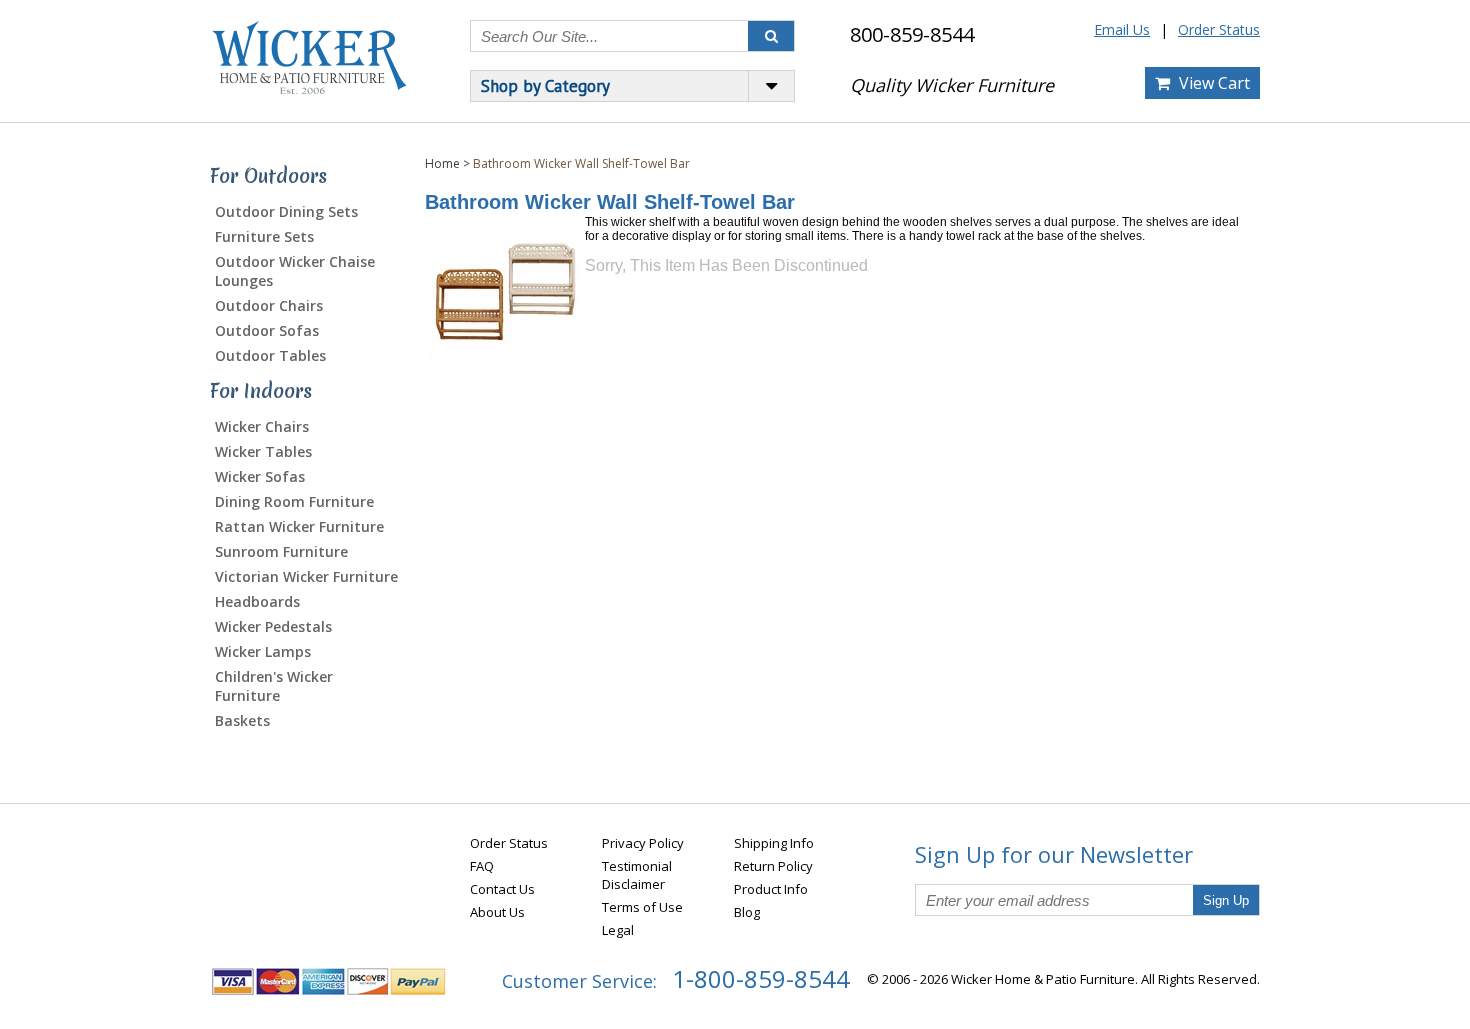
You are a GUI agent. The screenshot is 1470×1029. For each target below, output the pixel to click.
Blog (747, 912)
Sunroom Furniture (281, 551)
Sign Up (1226, 900)
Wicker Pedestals (273, 626)
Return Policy (773, 866)
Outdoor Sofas (267, 330)
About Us (497, 912)
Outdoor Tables (270, 355)
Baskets (242, 720)
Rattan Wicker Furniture (299, 526)
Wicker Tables (263, 451)
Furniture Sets (264, 236)
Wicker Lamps (263, 651)
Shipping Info (774, 843)
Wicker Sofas (260, 476)
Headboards (257, 601)
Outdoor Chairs (269, 305)
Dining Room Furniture (294, 501)
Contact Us (502, 889)
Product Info (771, 889)
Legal (618, 930)
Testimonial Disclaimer (637, 875)
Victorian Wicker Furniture (306, 576)
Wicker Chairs (262, 426)
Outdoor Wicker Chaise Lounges (295, 271)
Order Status (1219, 29)
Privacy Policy (643, 843)
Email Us (1122, 29)
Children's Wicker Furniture (274, 686)
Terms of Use (642, 907)
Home (442, 163)
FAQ (482, 866)
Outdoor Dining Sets (286, 211)
